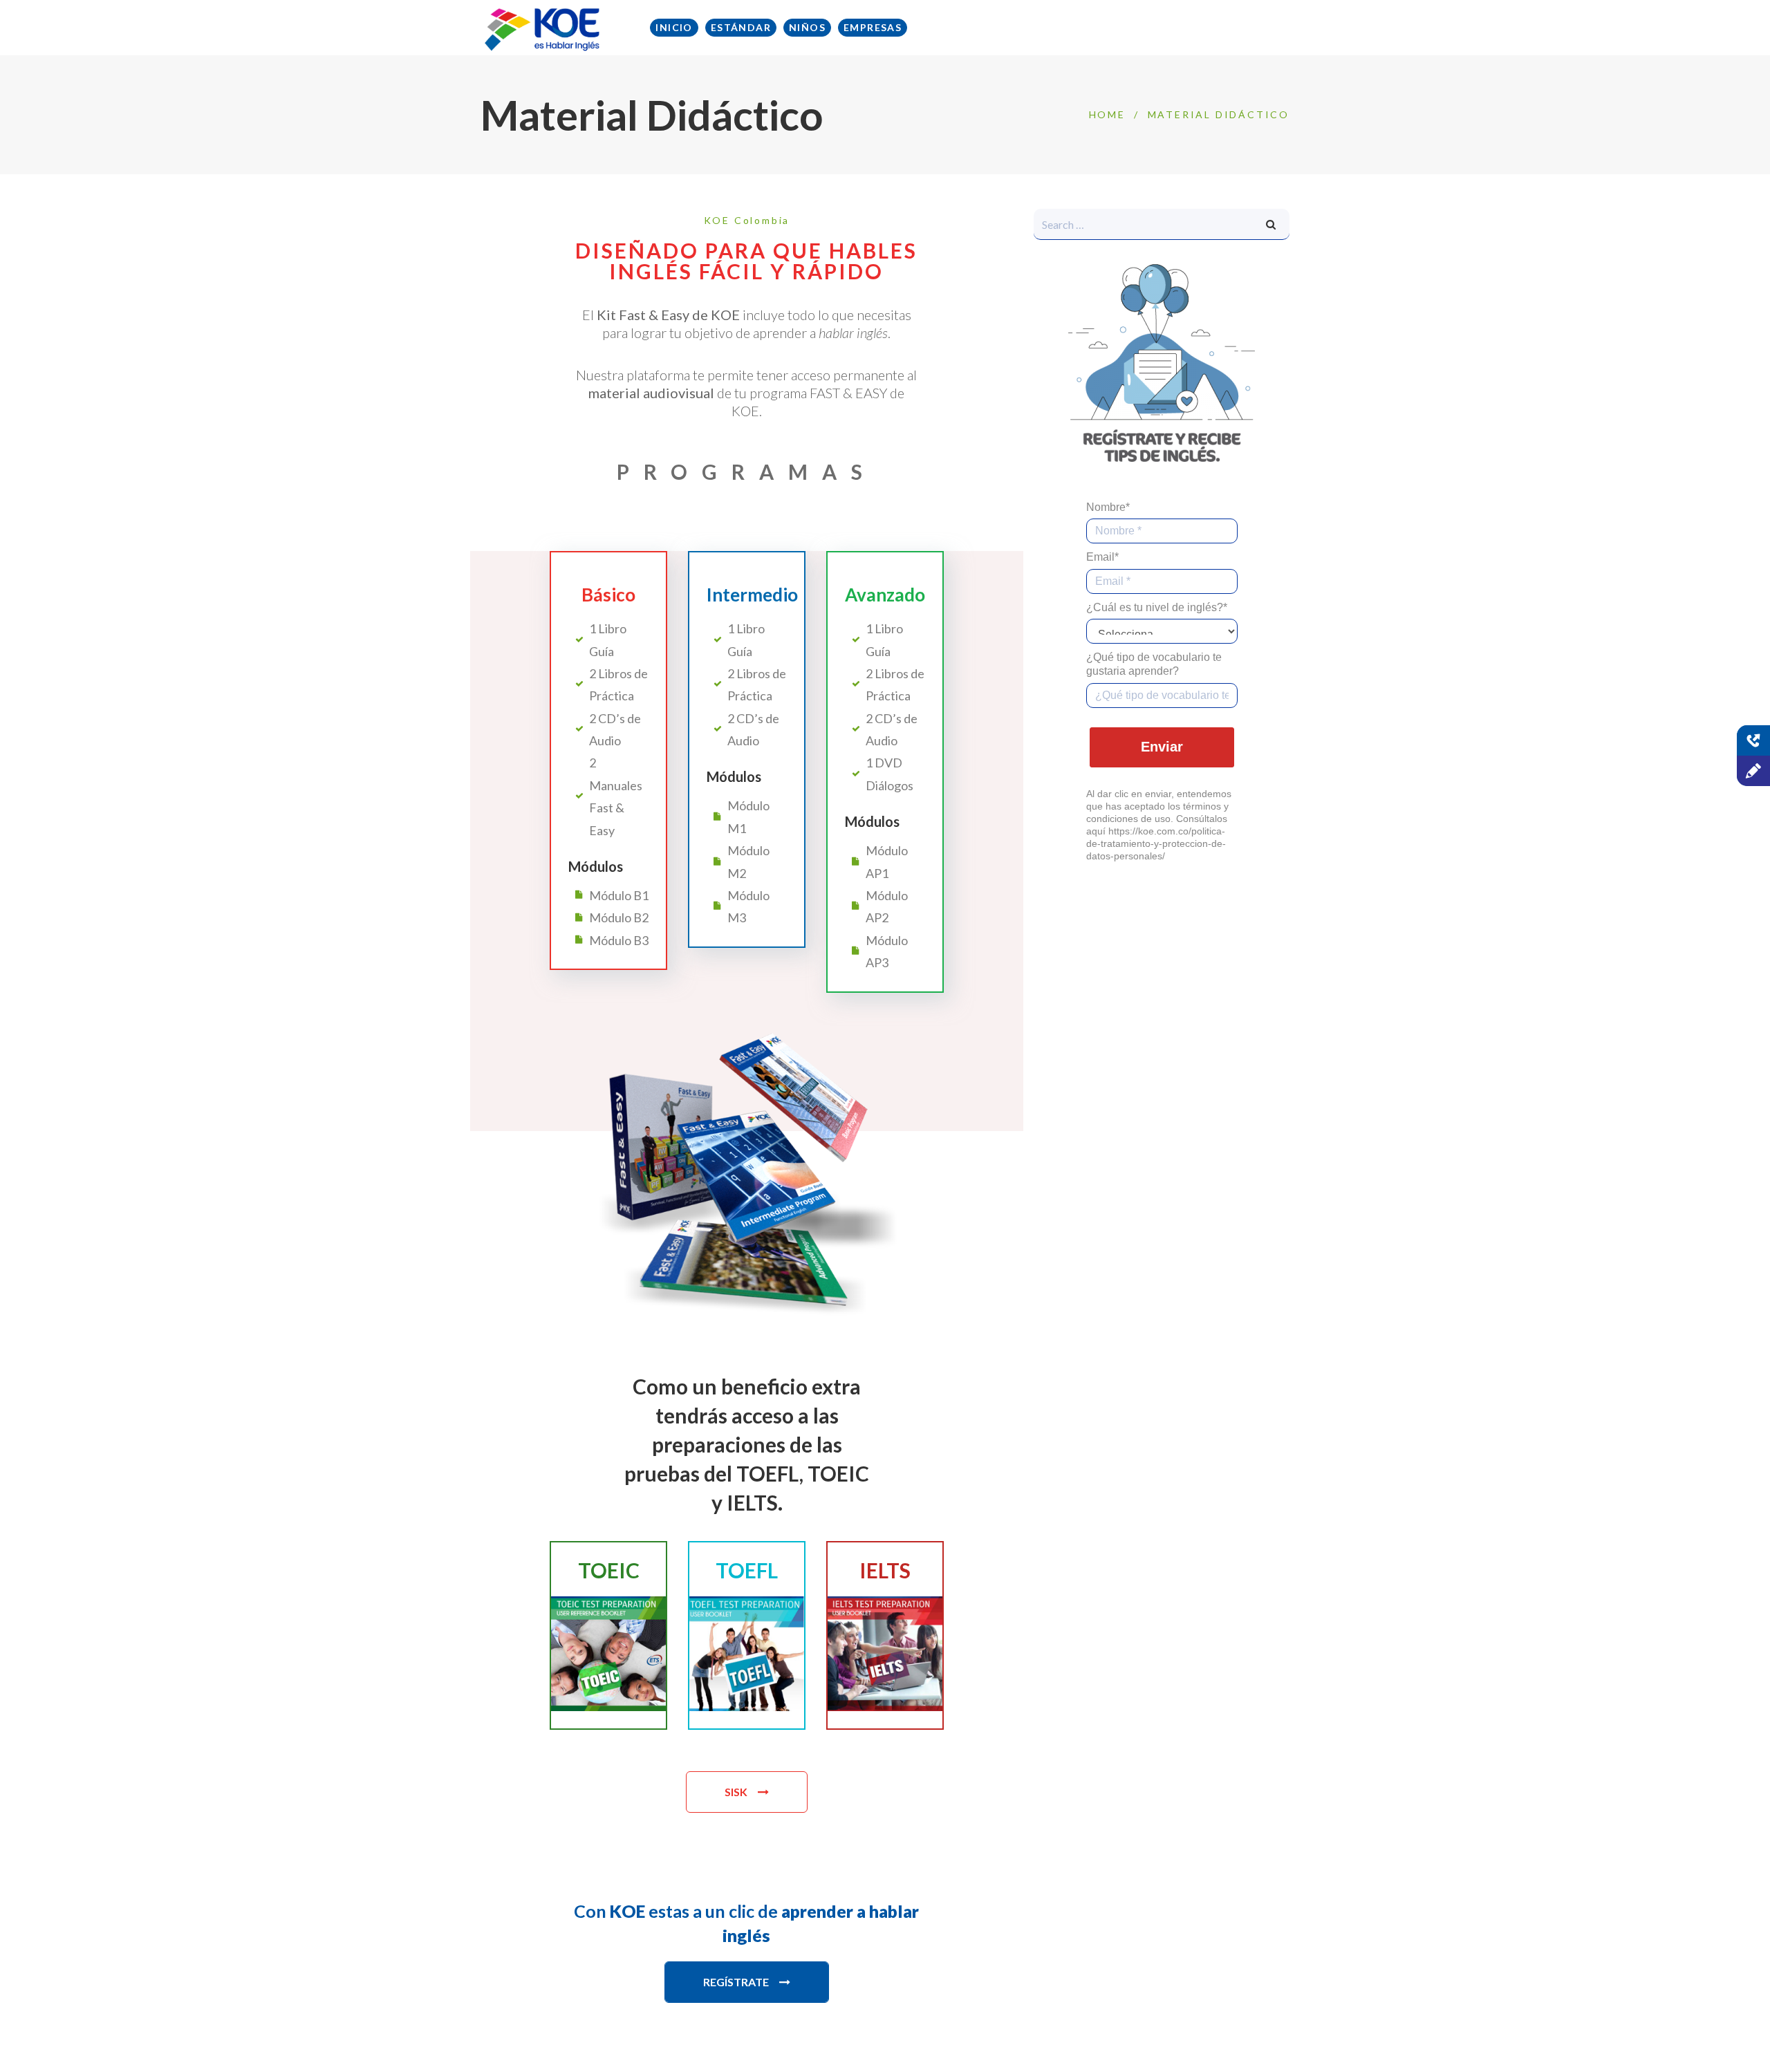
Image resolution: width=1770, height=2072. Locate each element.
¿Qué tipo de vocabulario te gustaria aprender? (1154, 664)
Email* (1102, 557)
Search (1271, 224)
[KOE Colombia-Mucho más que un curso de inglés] (543, 28)
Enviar (1162, 747)
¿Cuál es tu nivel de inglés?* (1157, 607)
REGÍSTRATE (736, 1982)
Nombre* (1108, 507)
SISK (736, 1792)
